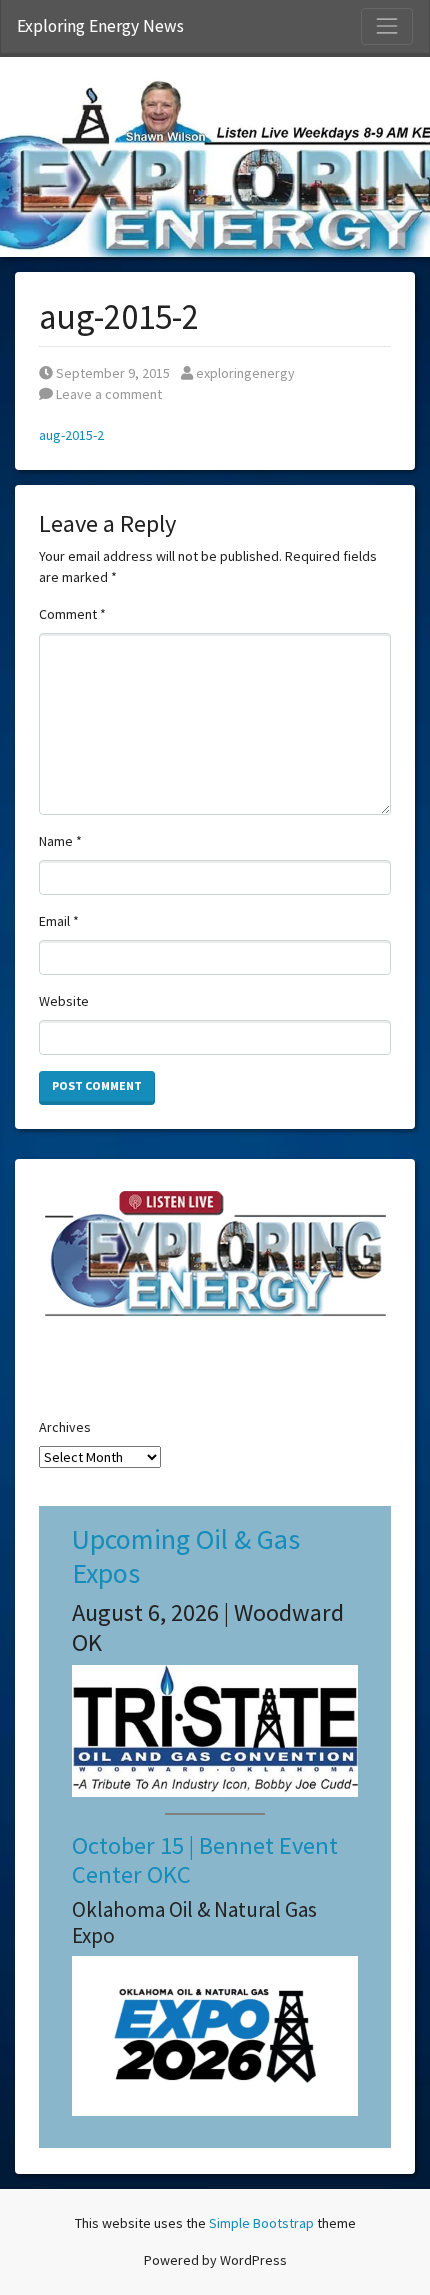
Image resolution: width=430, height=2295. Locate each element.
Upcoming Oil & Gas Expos (186, 1556)
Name (60, 841)
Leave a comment (107, 394)
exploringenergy (245, 373)
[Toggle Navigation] (387, 26)
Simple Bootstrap (261, 2223)
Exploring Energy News (100, 26)
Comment (72, 614)
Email (59, 921)
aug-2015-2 (71, 435)
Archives (65, 1427)
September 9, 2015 (112, 373)
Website (64, 1001)
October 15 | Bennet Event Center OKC (205, 1860)
